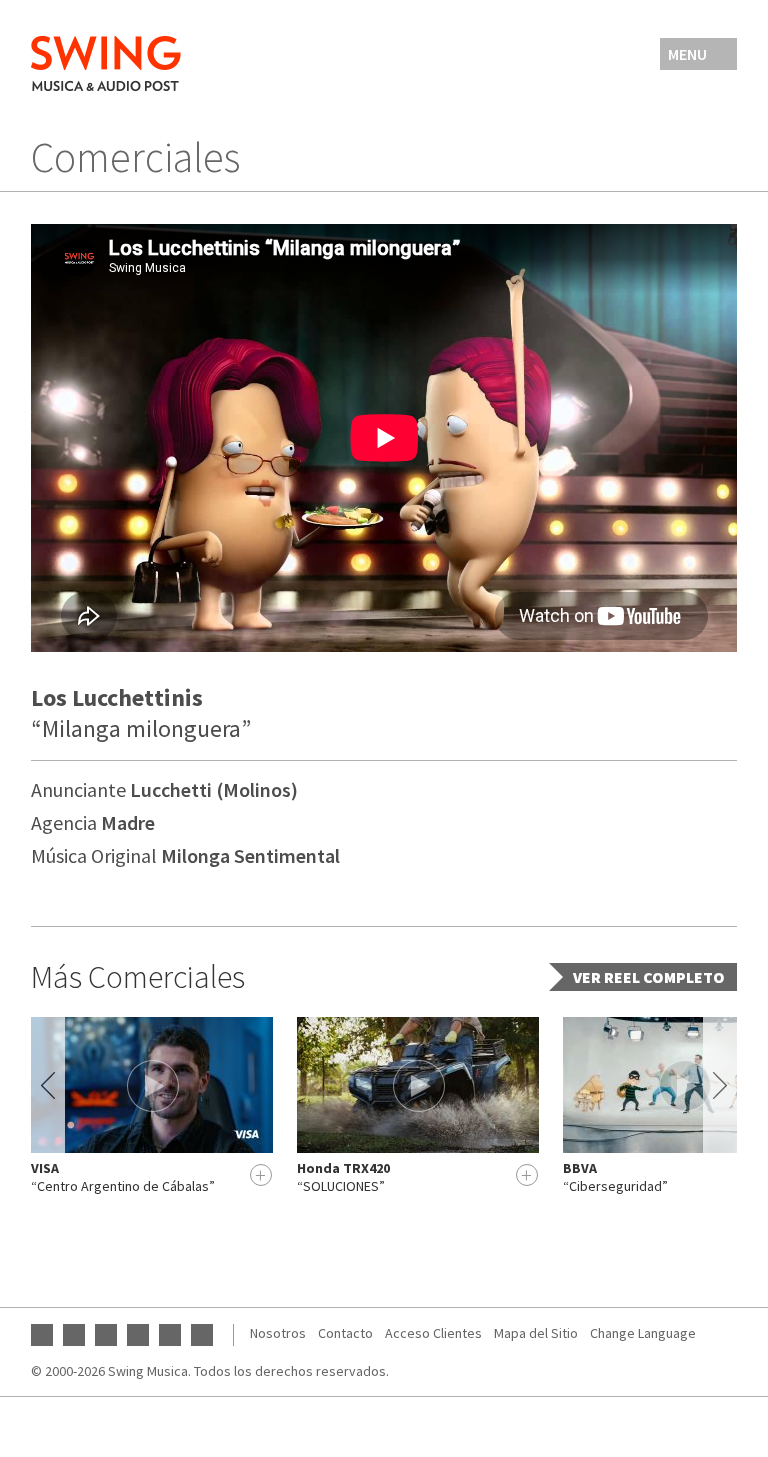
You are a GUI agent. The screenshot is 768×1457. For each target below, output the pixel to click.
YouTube (42, 1335)
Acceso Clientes (433, 1333)
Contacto (345, 1333)
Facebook (74, 1335)
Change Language (643, 1333)
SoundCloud (170, 1335)
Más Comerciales (138, 977)
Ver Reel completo (649, 977)
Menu (687, 54)
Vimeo (202, 1335)
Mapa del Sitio (536, 1333)
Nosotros (278, 1333)
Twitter (138, 1335)
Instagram (106, 1335)
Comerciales (135, 157)
